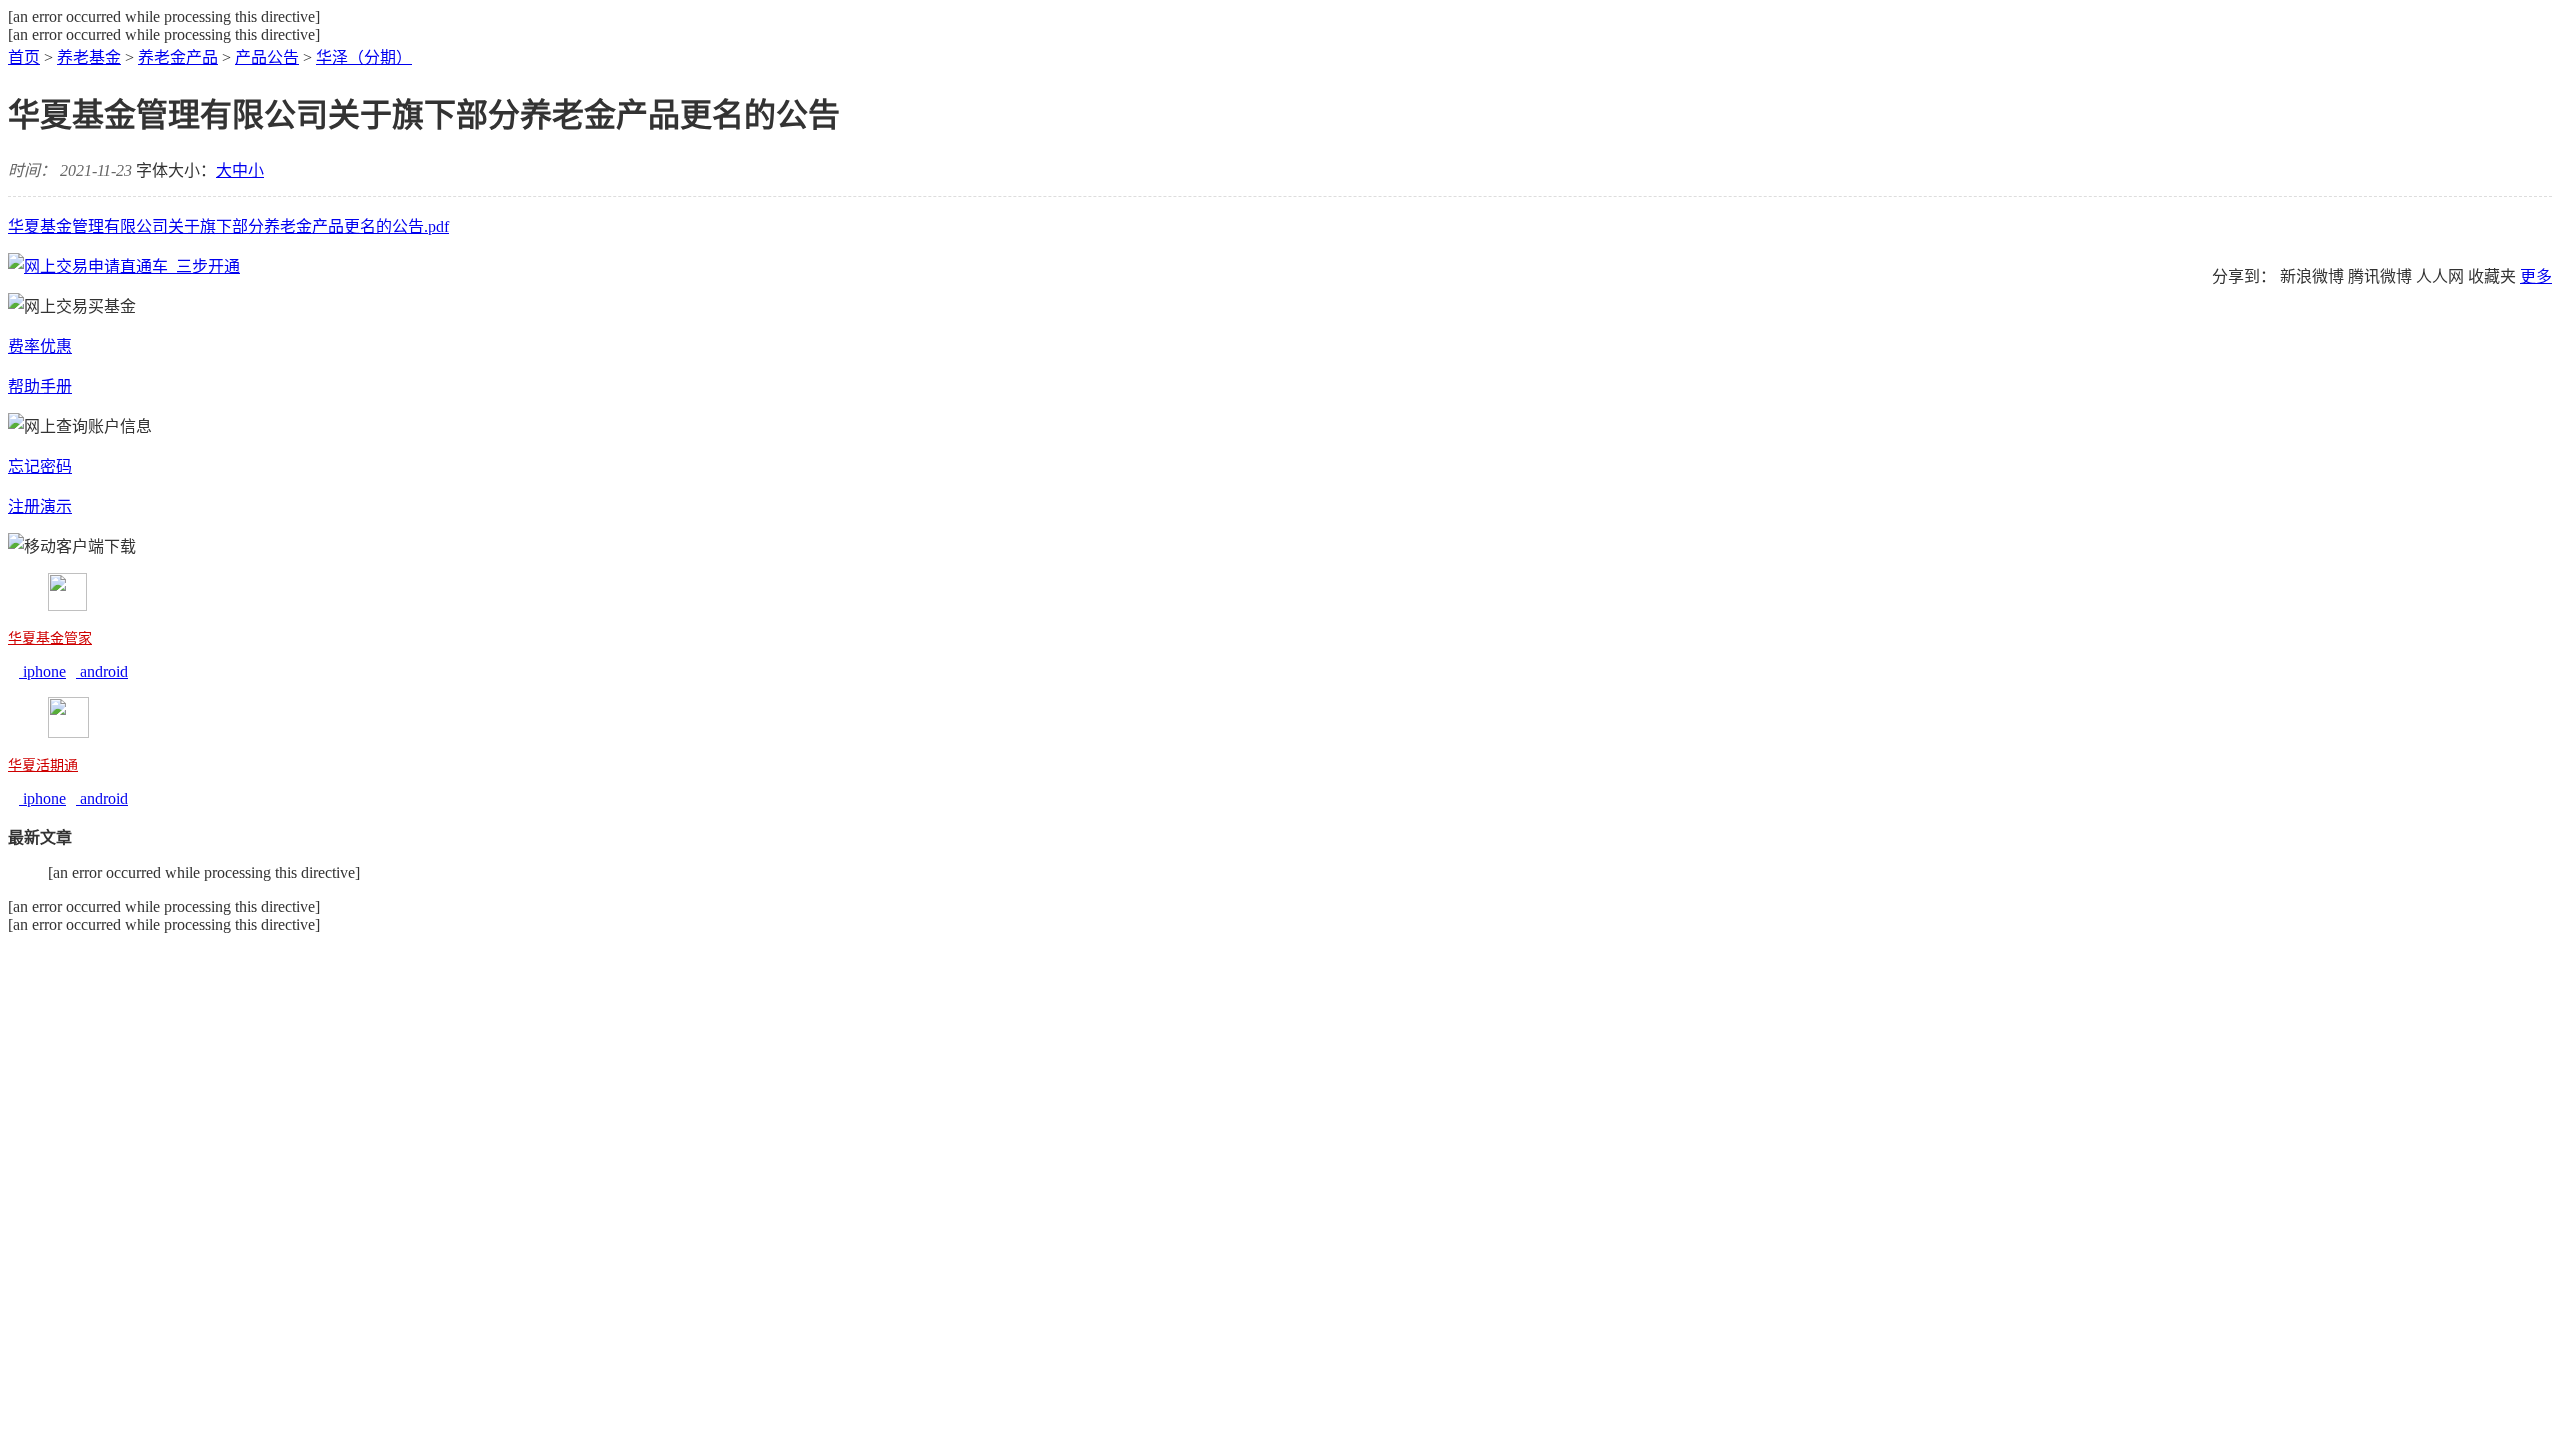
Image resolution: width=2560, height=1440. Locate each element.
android (102, 671)
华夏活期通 (43, 765)
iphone (42, 671)
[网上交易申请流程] (124, 266)
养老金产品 (178, 57)
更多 (2536, 276)
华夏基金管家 (50, 638)
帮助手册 (40, 386)
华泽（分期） (364, 57)
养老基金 (89, 57)
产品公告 (267, 57)
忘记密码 (40, 466)
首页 (24, 57)
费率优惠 (40, 346)
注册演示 (40, 506)
